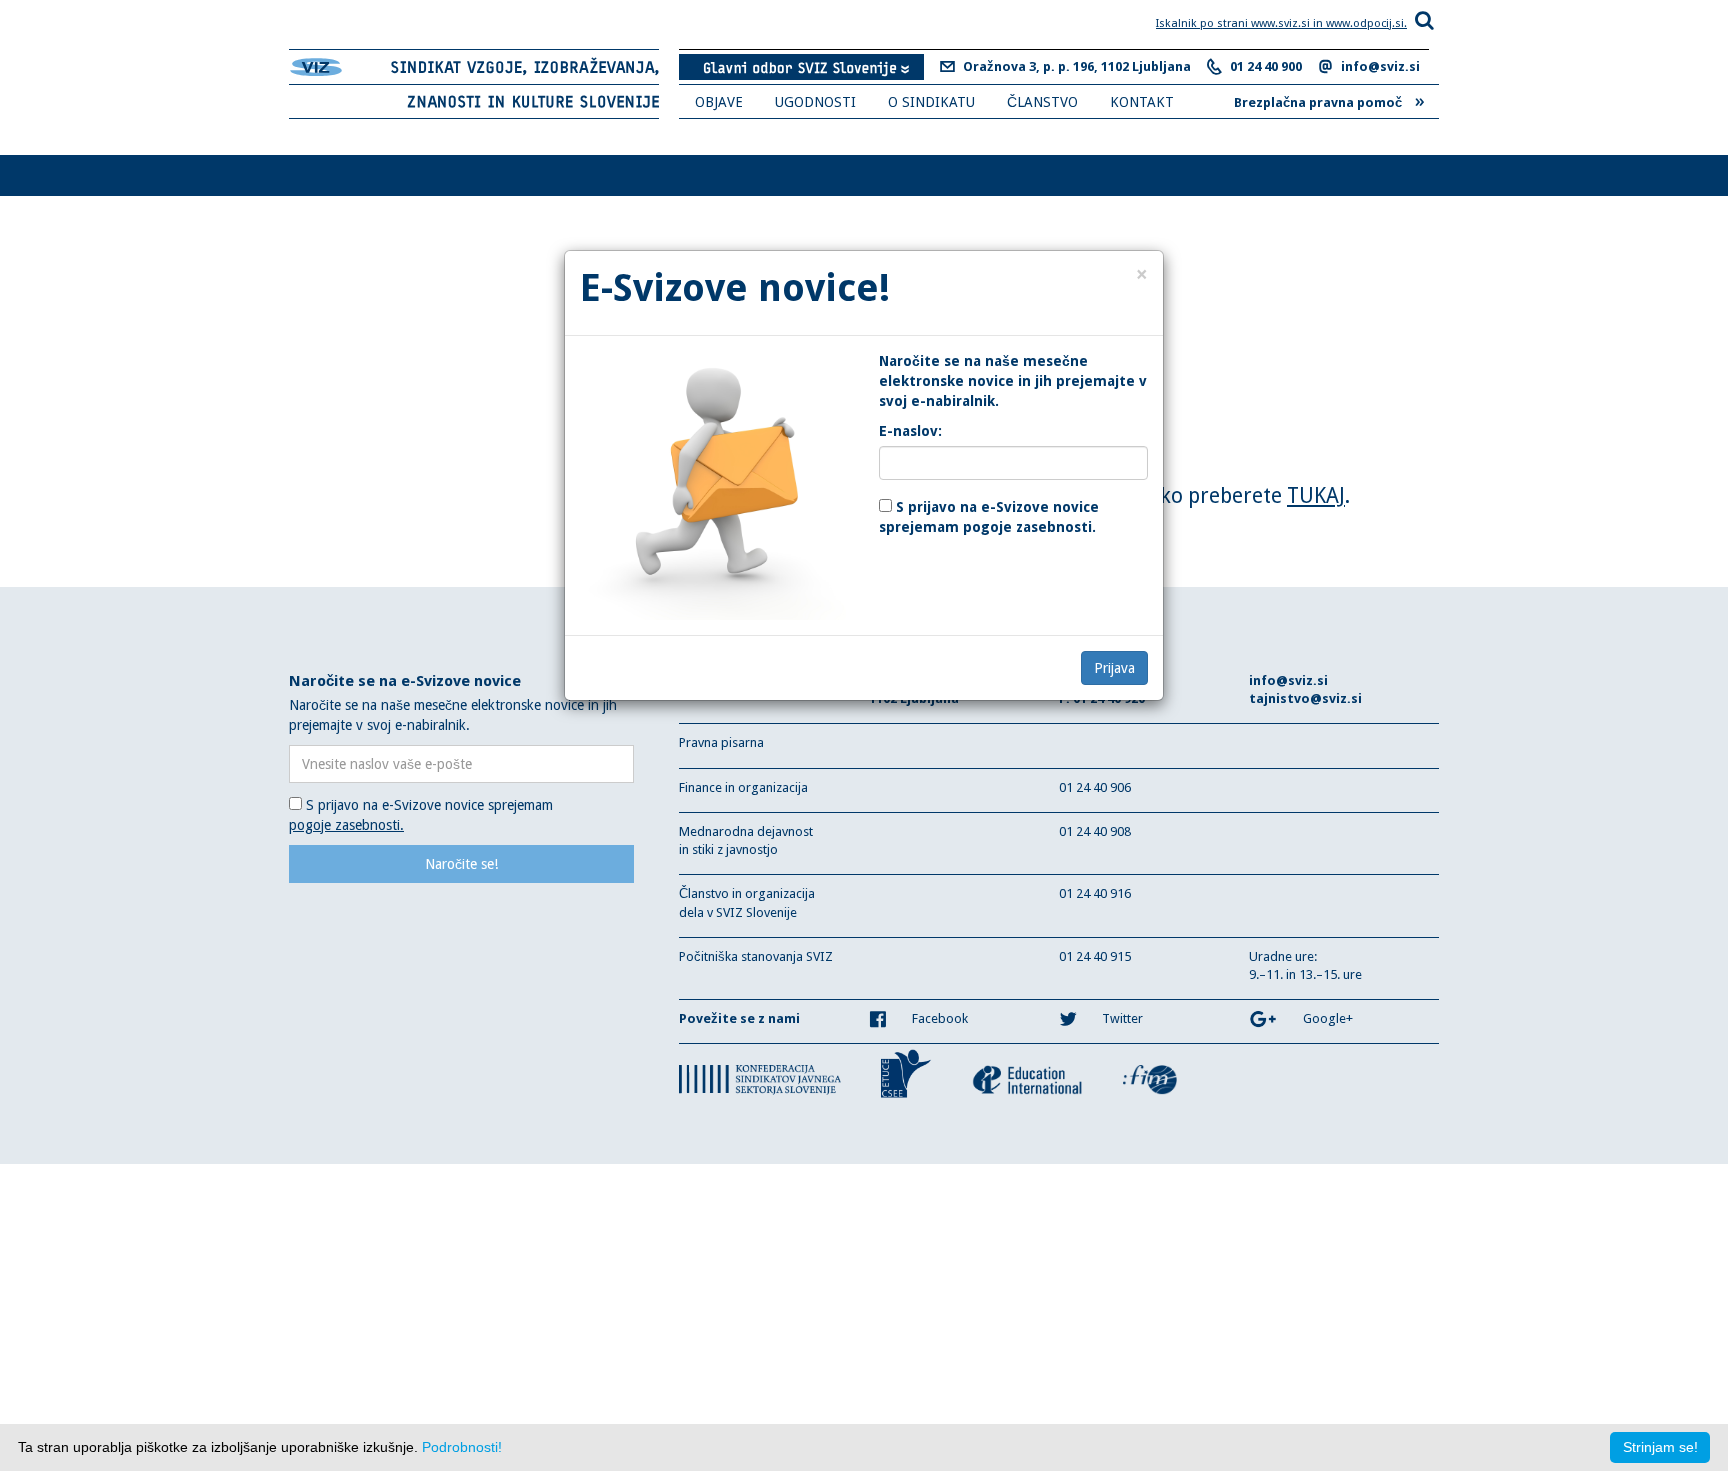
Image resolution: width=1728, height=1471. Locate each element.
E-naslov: (910, 431)
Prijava (1114, 668)
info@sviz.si (1380, 66)
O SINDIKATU (931, 102)
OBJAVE (719, 102)
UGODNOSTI (815, 102)
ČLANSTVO (1042, 102)
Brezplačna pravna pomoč (1329, 100)
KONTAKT (1142, 102)
